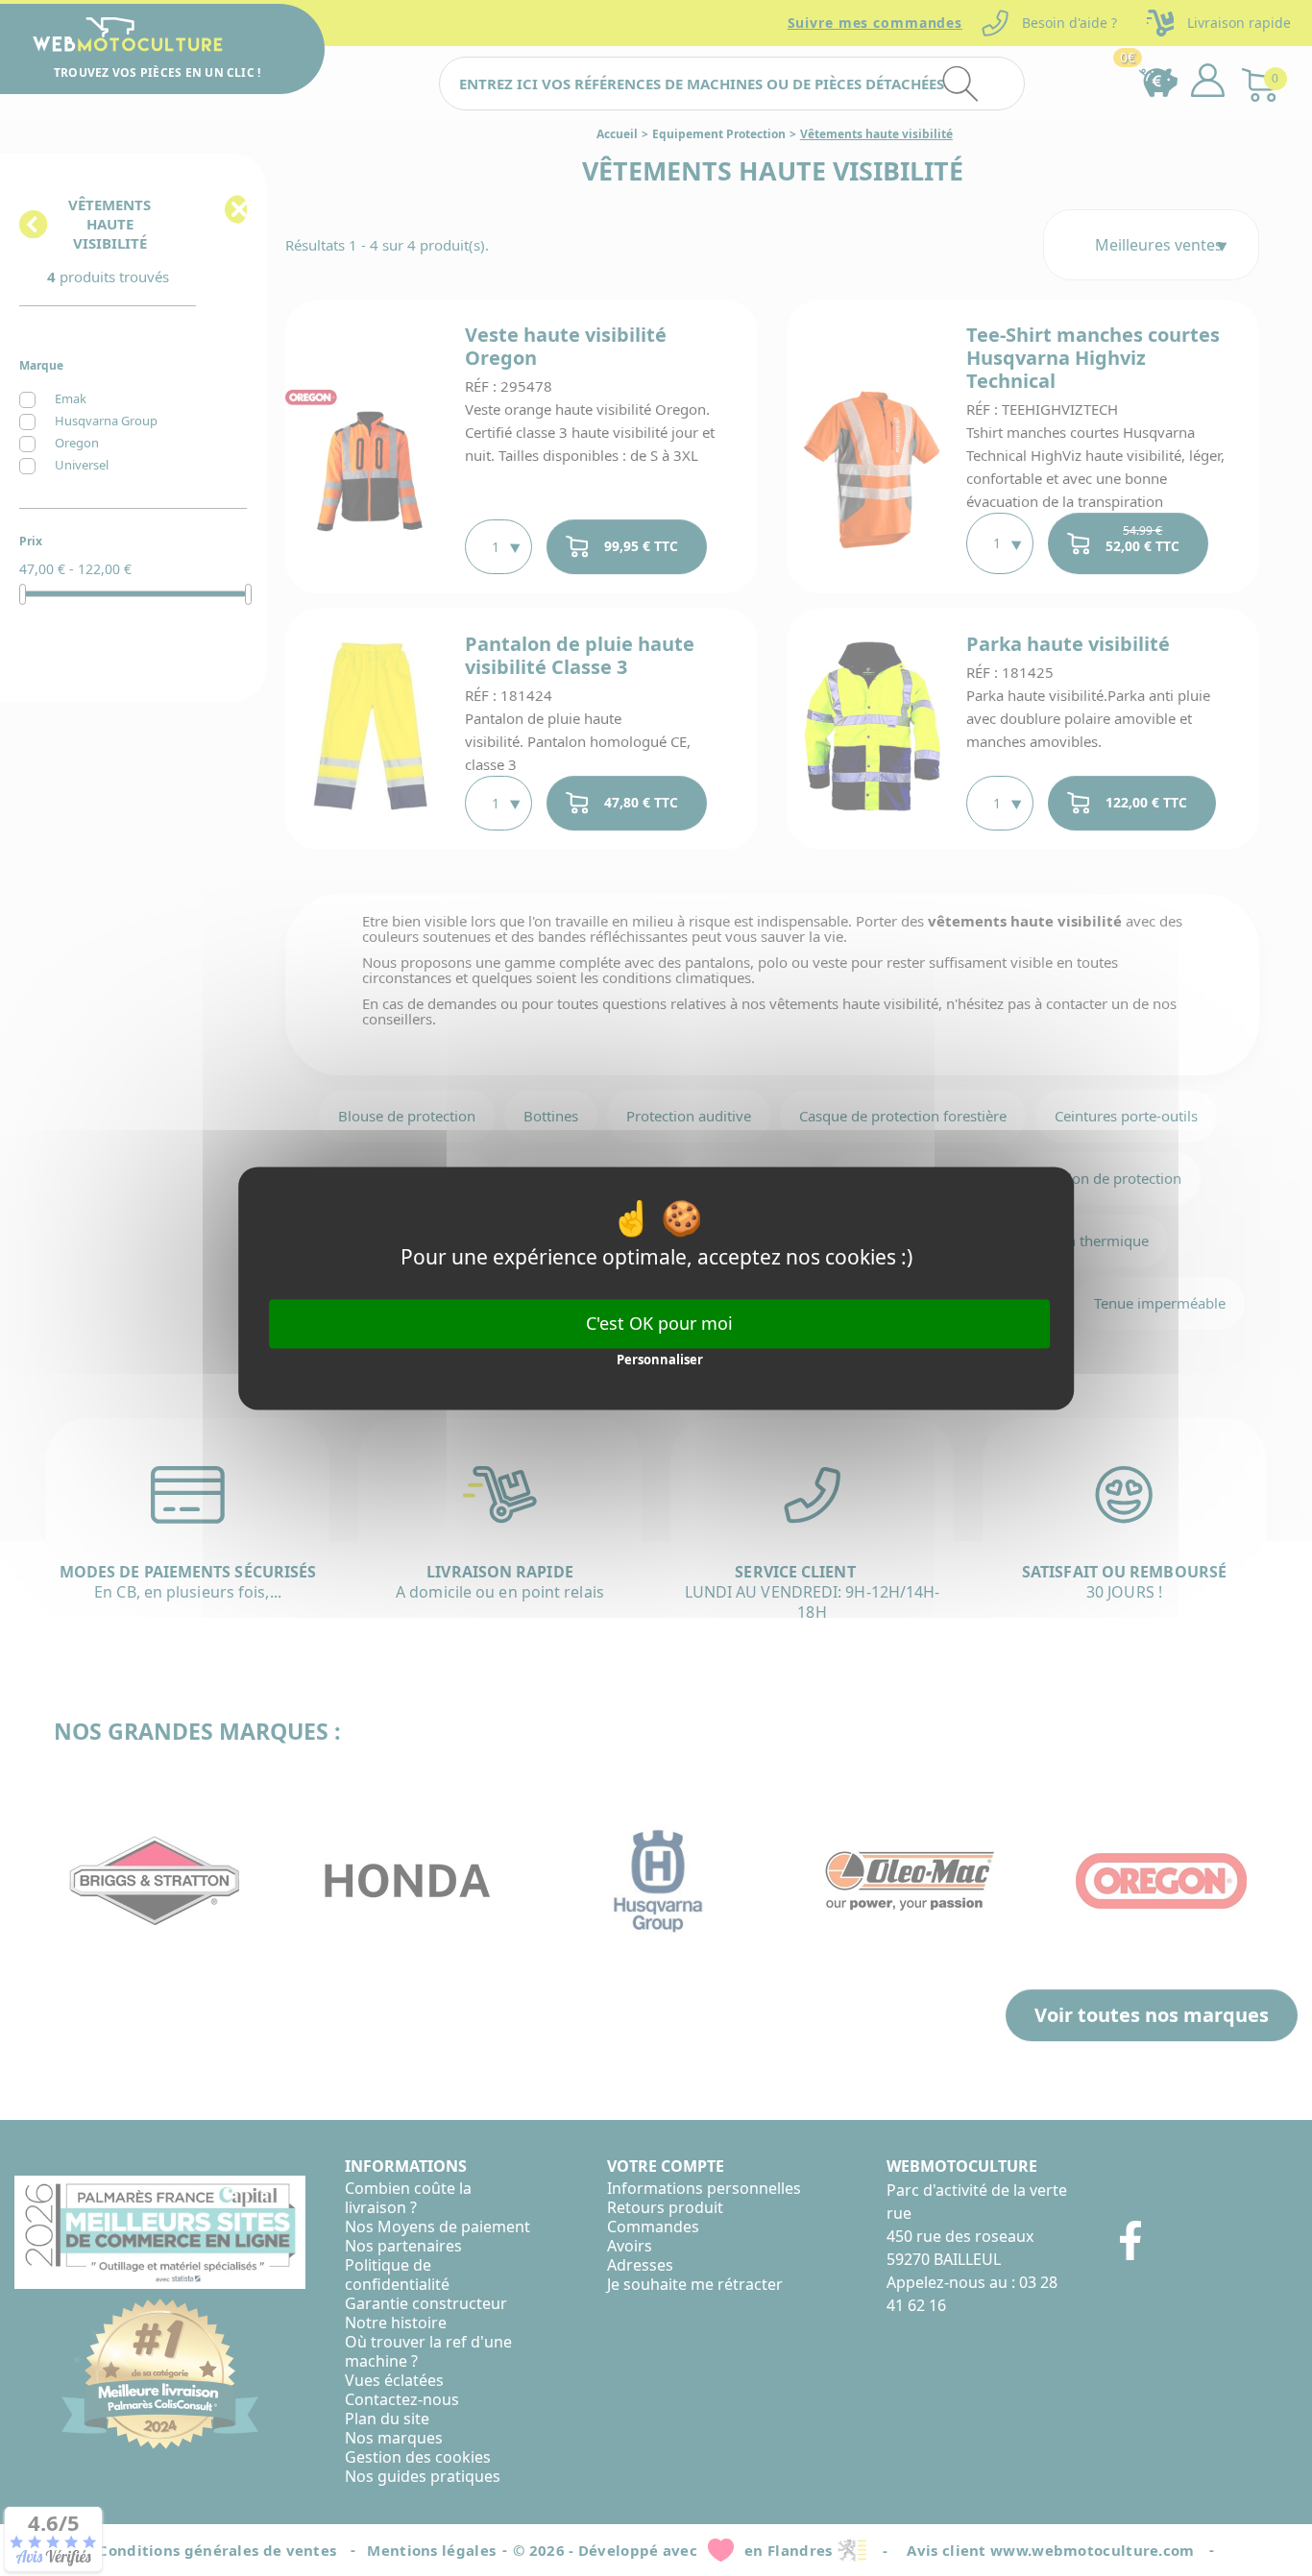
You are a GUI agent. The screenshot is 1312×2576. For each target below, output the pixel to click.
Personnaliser (660, 1360)
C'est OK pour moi (659, 1323)
